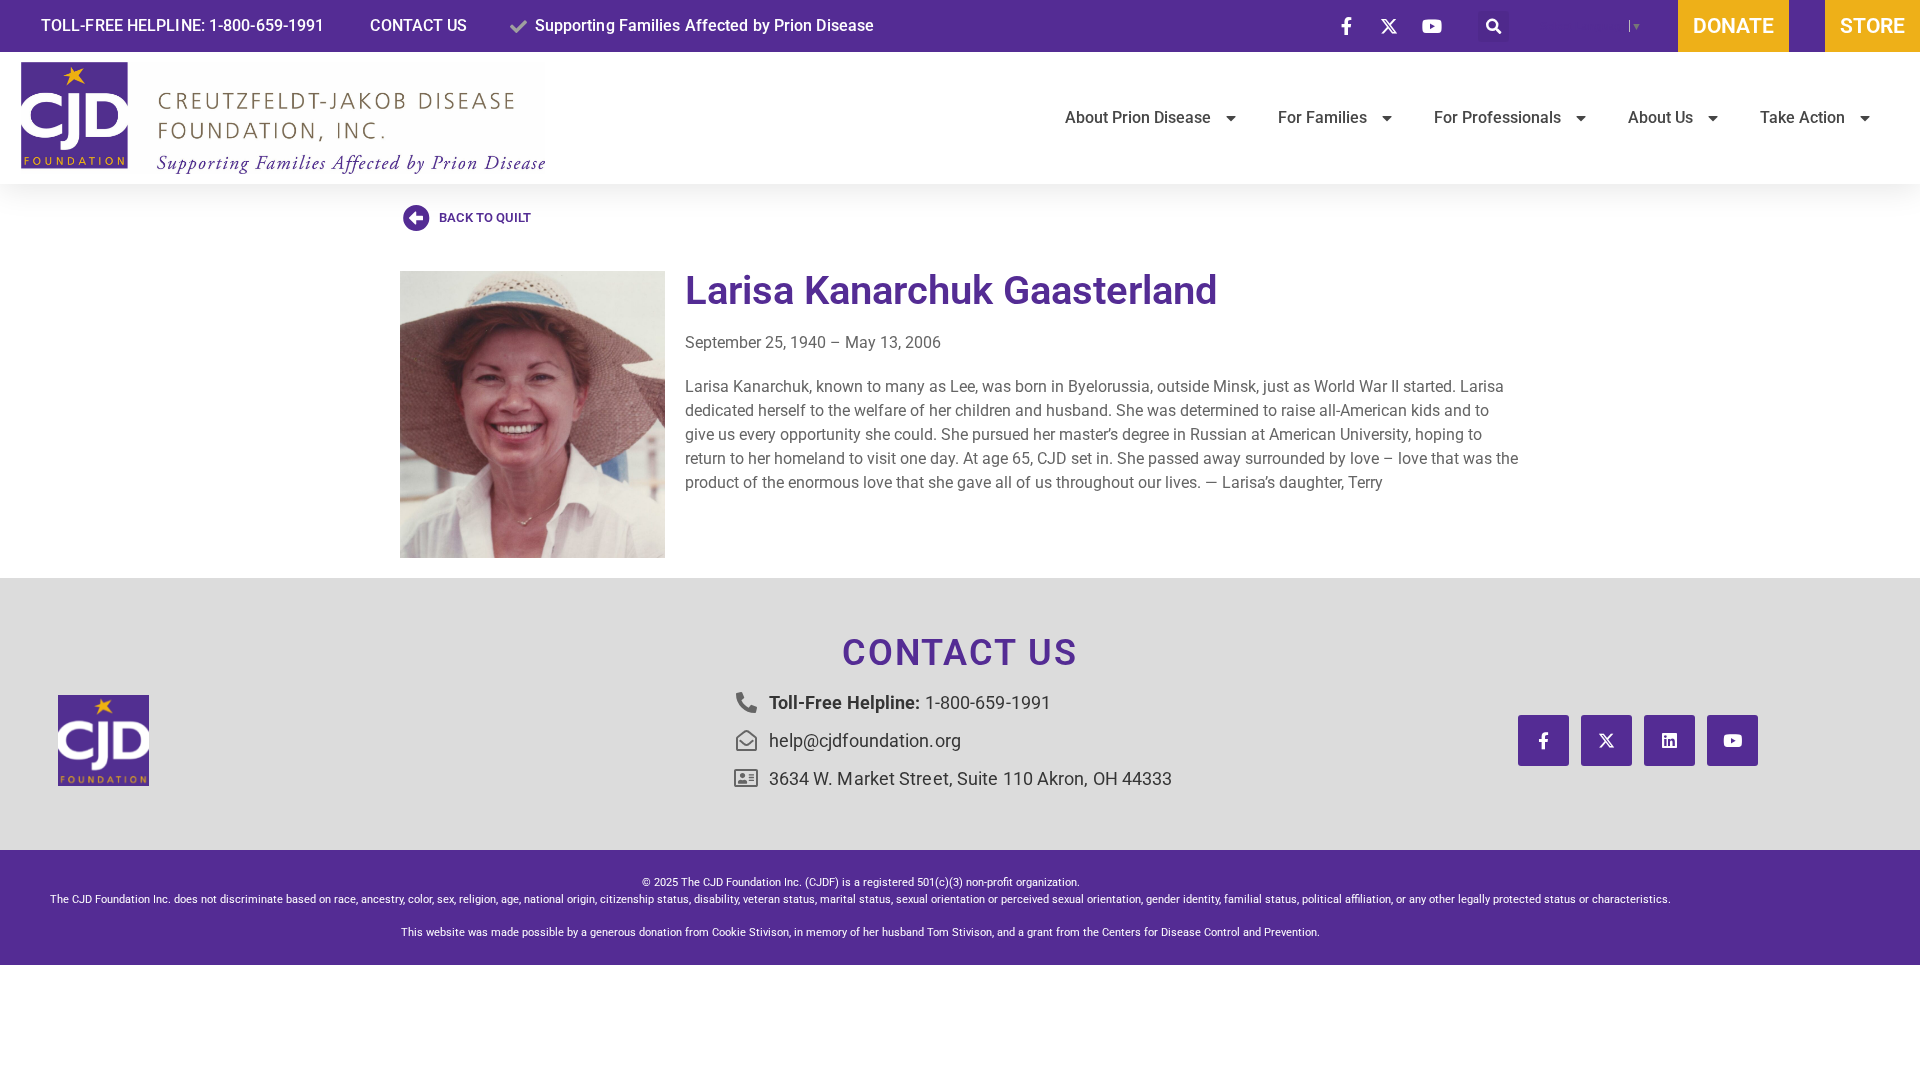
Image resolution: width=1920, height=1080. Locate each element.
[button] (1493, 26)
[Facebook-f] (1543, 740)
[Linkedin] (1669, 740)
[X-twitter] (1606, 740)
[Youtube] (1732, 740)
